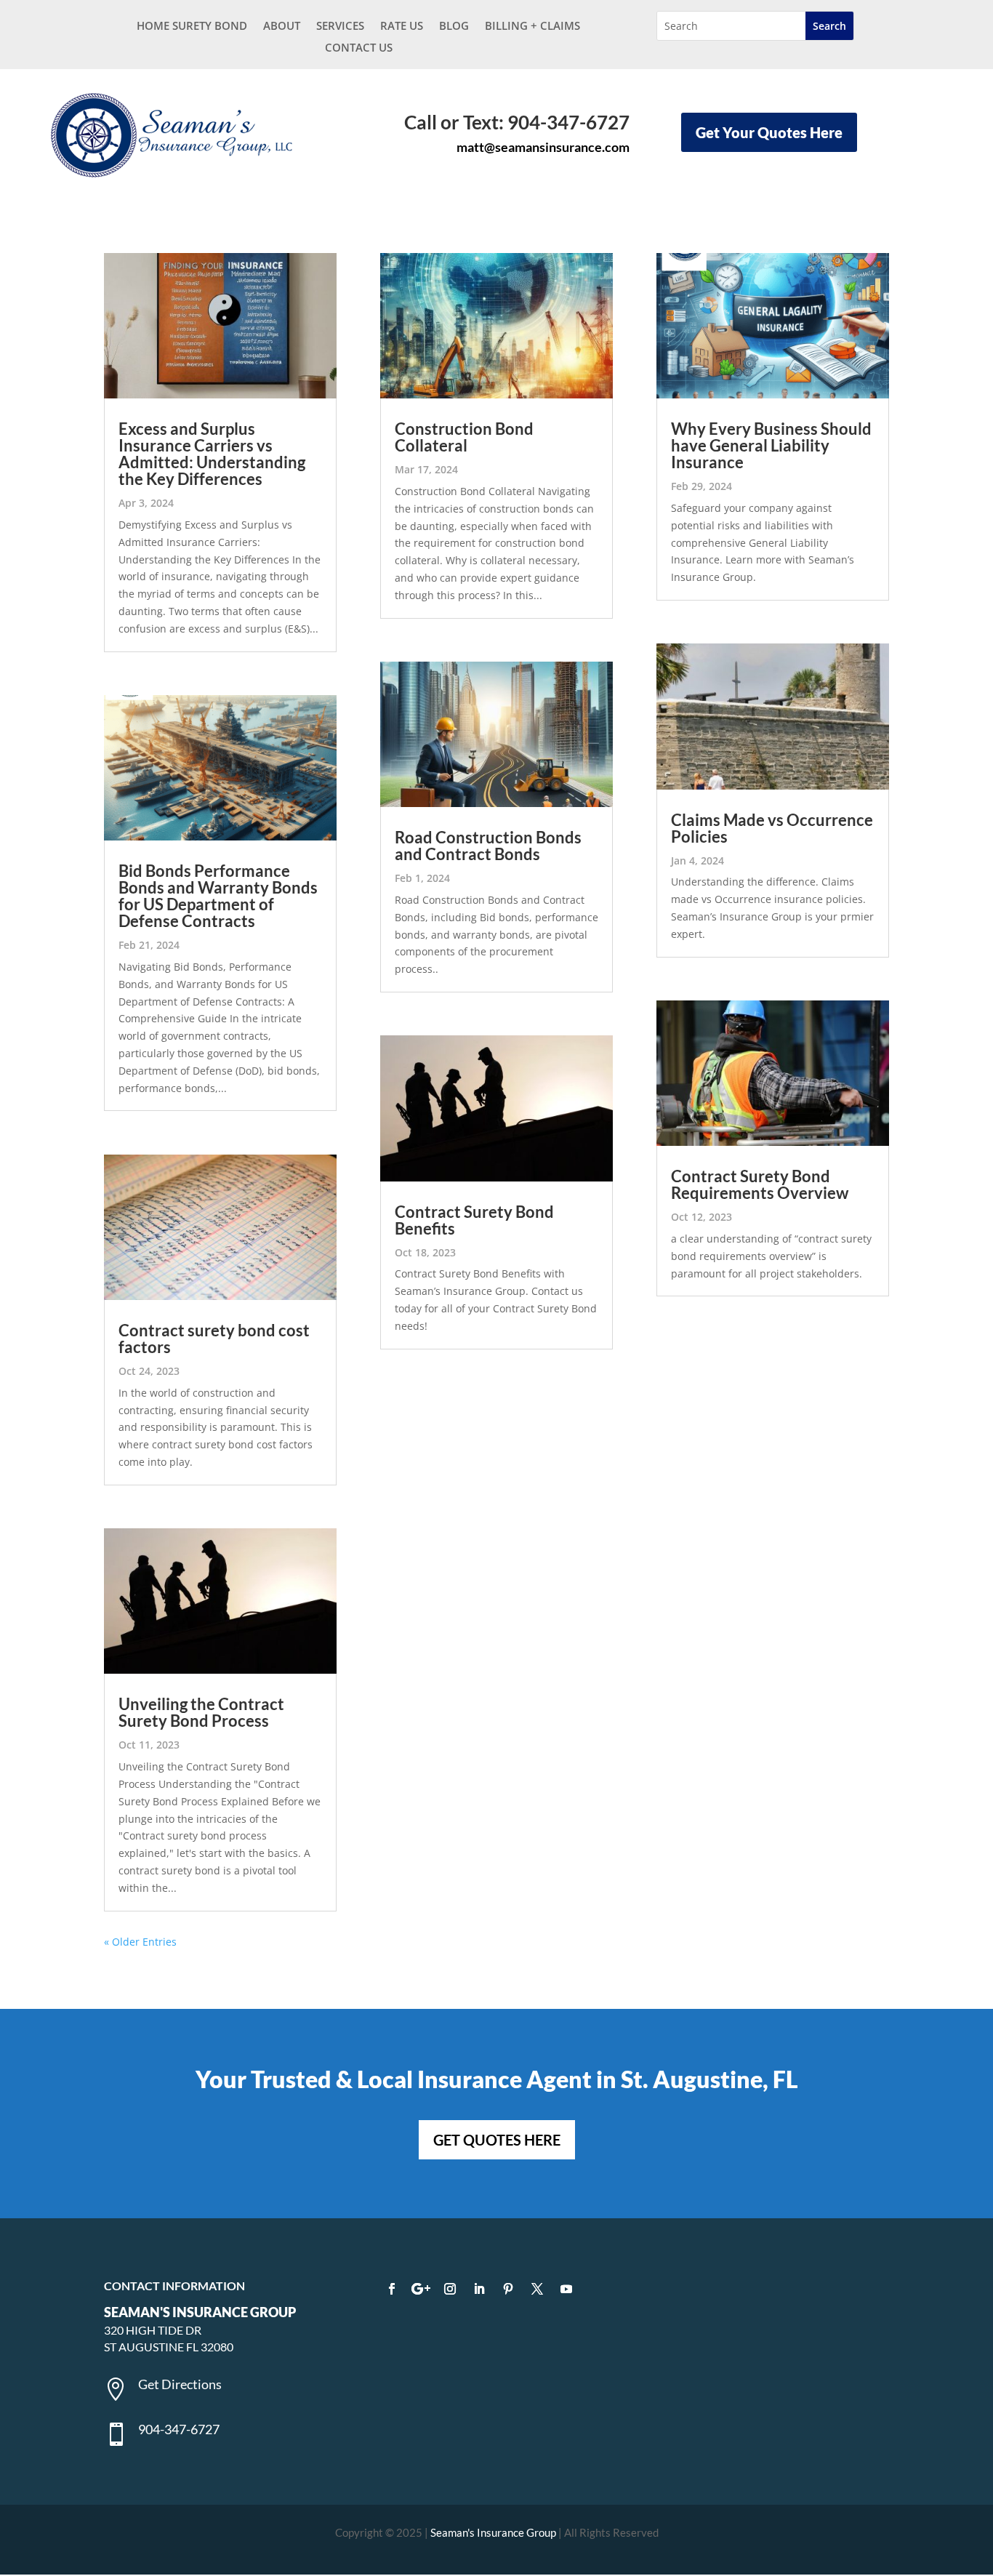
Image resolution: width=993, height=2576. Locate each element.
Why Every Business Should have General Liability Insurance (771, 445)
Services (340, 27)
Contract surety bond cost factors (214, 1339)
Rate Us (402, 27)
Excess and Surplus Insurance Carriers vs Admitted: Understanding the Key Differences (212, 454)
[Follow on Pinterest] (508, 2289)
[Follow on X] (537, 2289)
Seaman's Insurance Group (493, 2532)
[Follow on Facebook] (392, 2289)
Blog (454, 27)
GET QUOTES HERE (497, 2140)
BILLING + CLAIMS (532, 27)
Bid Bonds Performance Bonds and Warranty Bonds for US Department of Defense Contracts (218, 896)
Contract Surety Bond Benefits (474, 1220)
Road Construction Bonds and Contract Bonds (488, 846)
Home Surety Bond (192, 27)
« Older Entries (140, 1942)
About (282, 27)
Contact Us (359, 48)
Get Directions (180, 2384)
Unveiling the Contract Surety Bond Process (201, 1712)
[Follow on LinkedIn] (479, 2289)
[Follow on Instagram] (450, 2289)
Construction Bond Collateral (464, 437)
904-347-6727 (179, 2429)
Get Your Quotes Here (769, 132)
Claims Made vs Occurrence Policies (772, 828)
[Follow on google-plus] (421, 2289)
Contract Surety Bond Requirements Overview (760, 1184)
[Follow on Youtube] (566, 2289)
